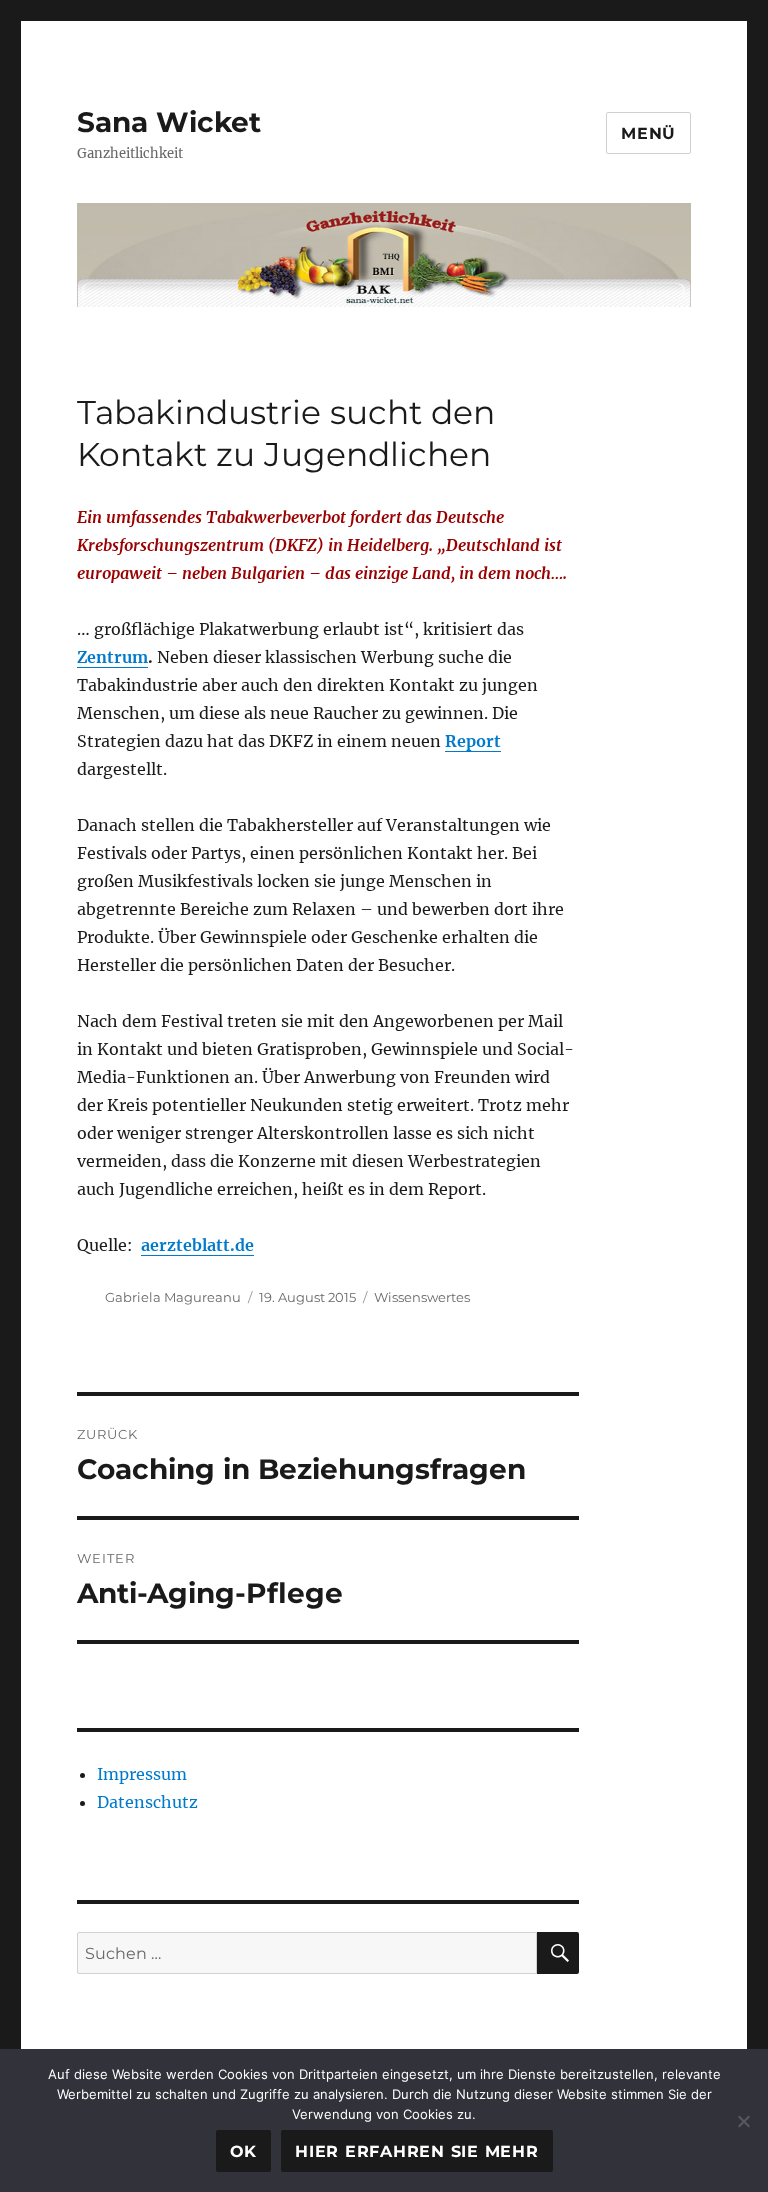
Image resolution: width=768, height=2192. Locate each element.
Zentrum (112, 657)
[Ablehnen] (743, 2121)
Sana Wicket (169, 122)
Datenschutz (147, 1802)
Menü (648, 133)
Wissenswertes (422, 1297)
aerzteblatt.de (197, 1245)
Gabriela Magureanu (173, 1297)
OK (244, 2151)
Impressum (142, 1774)
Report (473, 741)
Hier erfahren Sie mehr (417, 2151)
